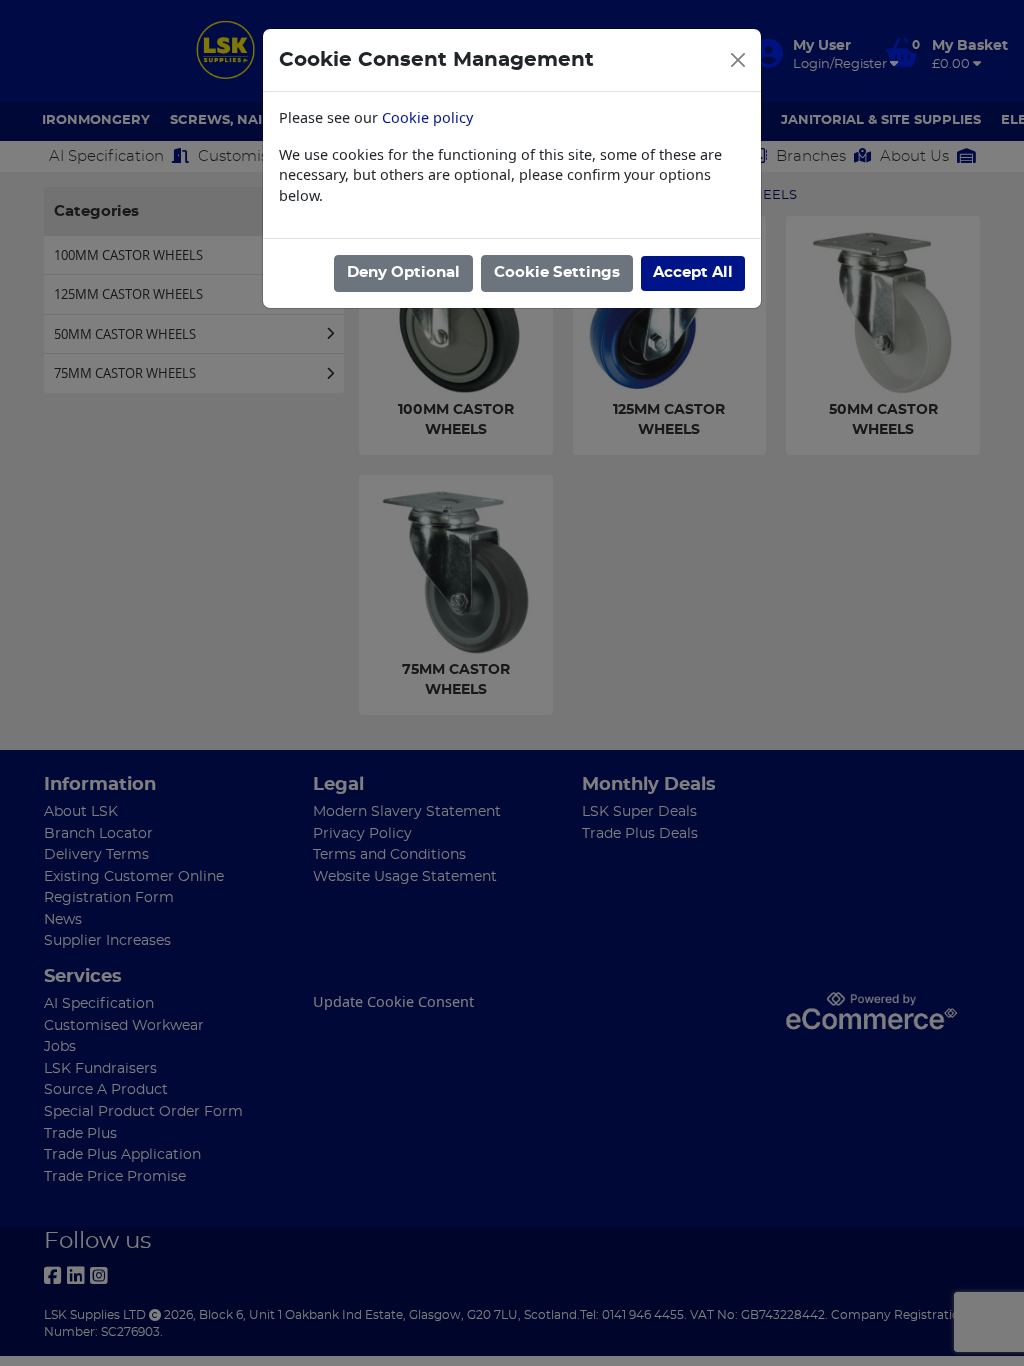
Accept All (693, 272)
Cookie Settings (557, 272)
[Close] (738, 60)
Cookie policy (427, 117)
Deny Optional (403, 272)
